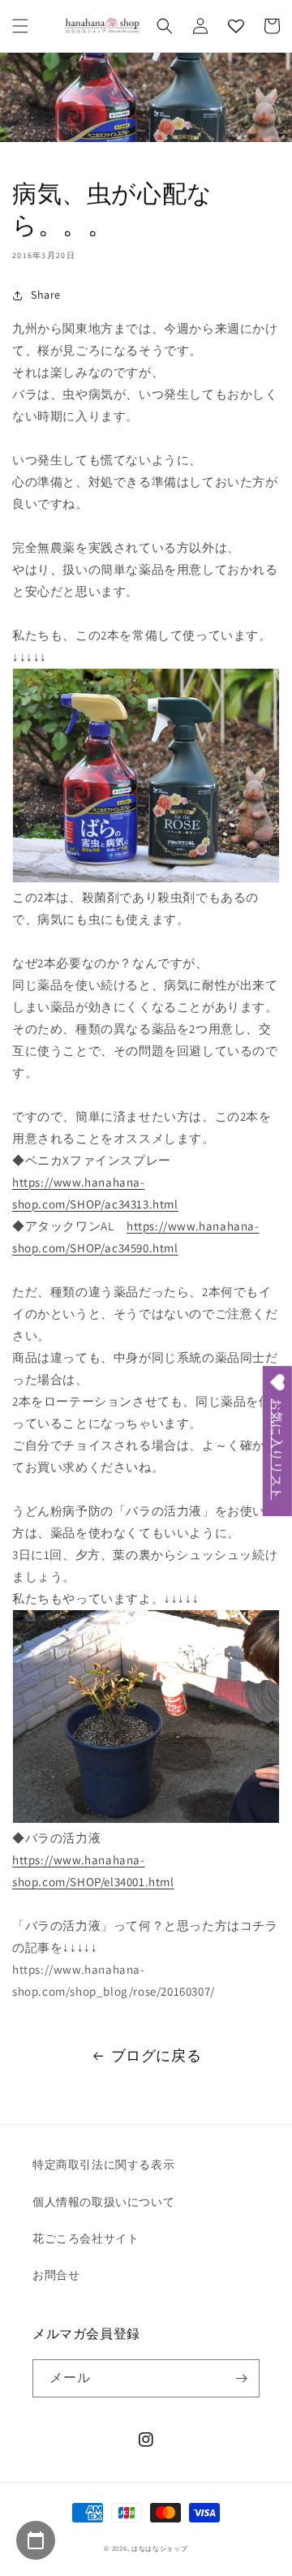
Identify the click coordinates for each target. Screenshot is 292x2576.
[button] (20, 26)
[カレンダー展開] (36, 2540)
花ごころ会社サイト (86, 2238)
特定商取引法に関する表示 (103, 2165)
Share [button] (46, 295)
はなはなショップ (160, 2548)
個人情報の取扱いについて (103, 2202)
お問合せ (56, 2275)
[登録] (241, 2378)
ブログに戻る (157, 2055)
